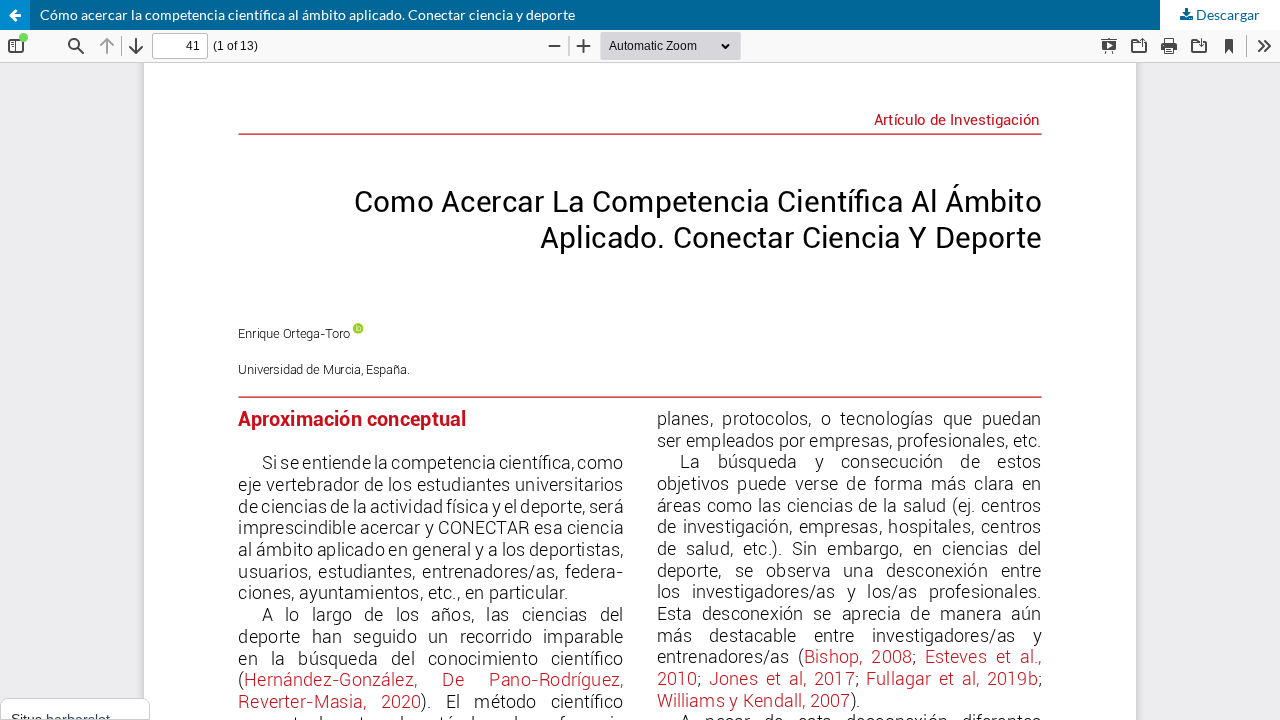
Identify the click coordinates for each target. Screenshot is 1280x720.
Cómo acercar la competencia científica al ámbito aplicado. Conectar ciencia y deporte (307, 14)
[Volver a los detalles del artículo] (15, 15)
